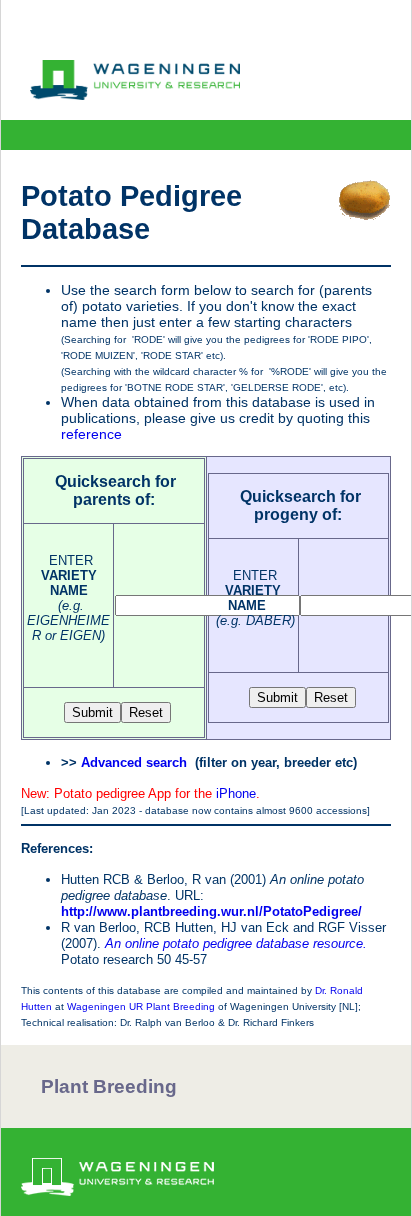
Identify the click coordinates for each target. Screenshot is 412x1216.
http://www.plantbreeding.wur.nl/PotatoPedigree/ (211, 911)
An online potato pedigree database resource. (236, 943)
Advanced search (134, 762)
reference (91, 434)
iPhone (236, 793)
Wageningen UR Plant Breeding (141, 1006)
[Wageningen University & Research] (135, 95)
